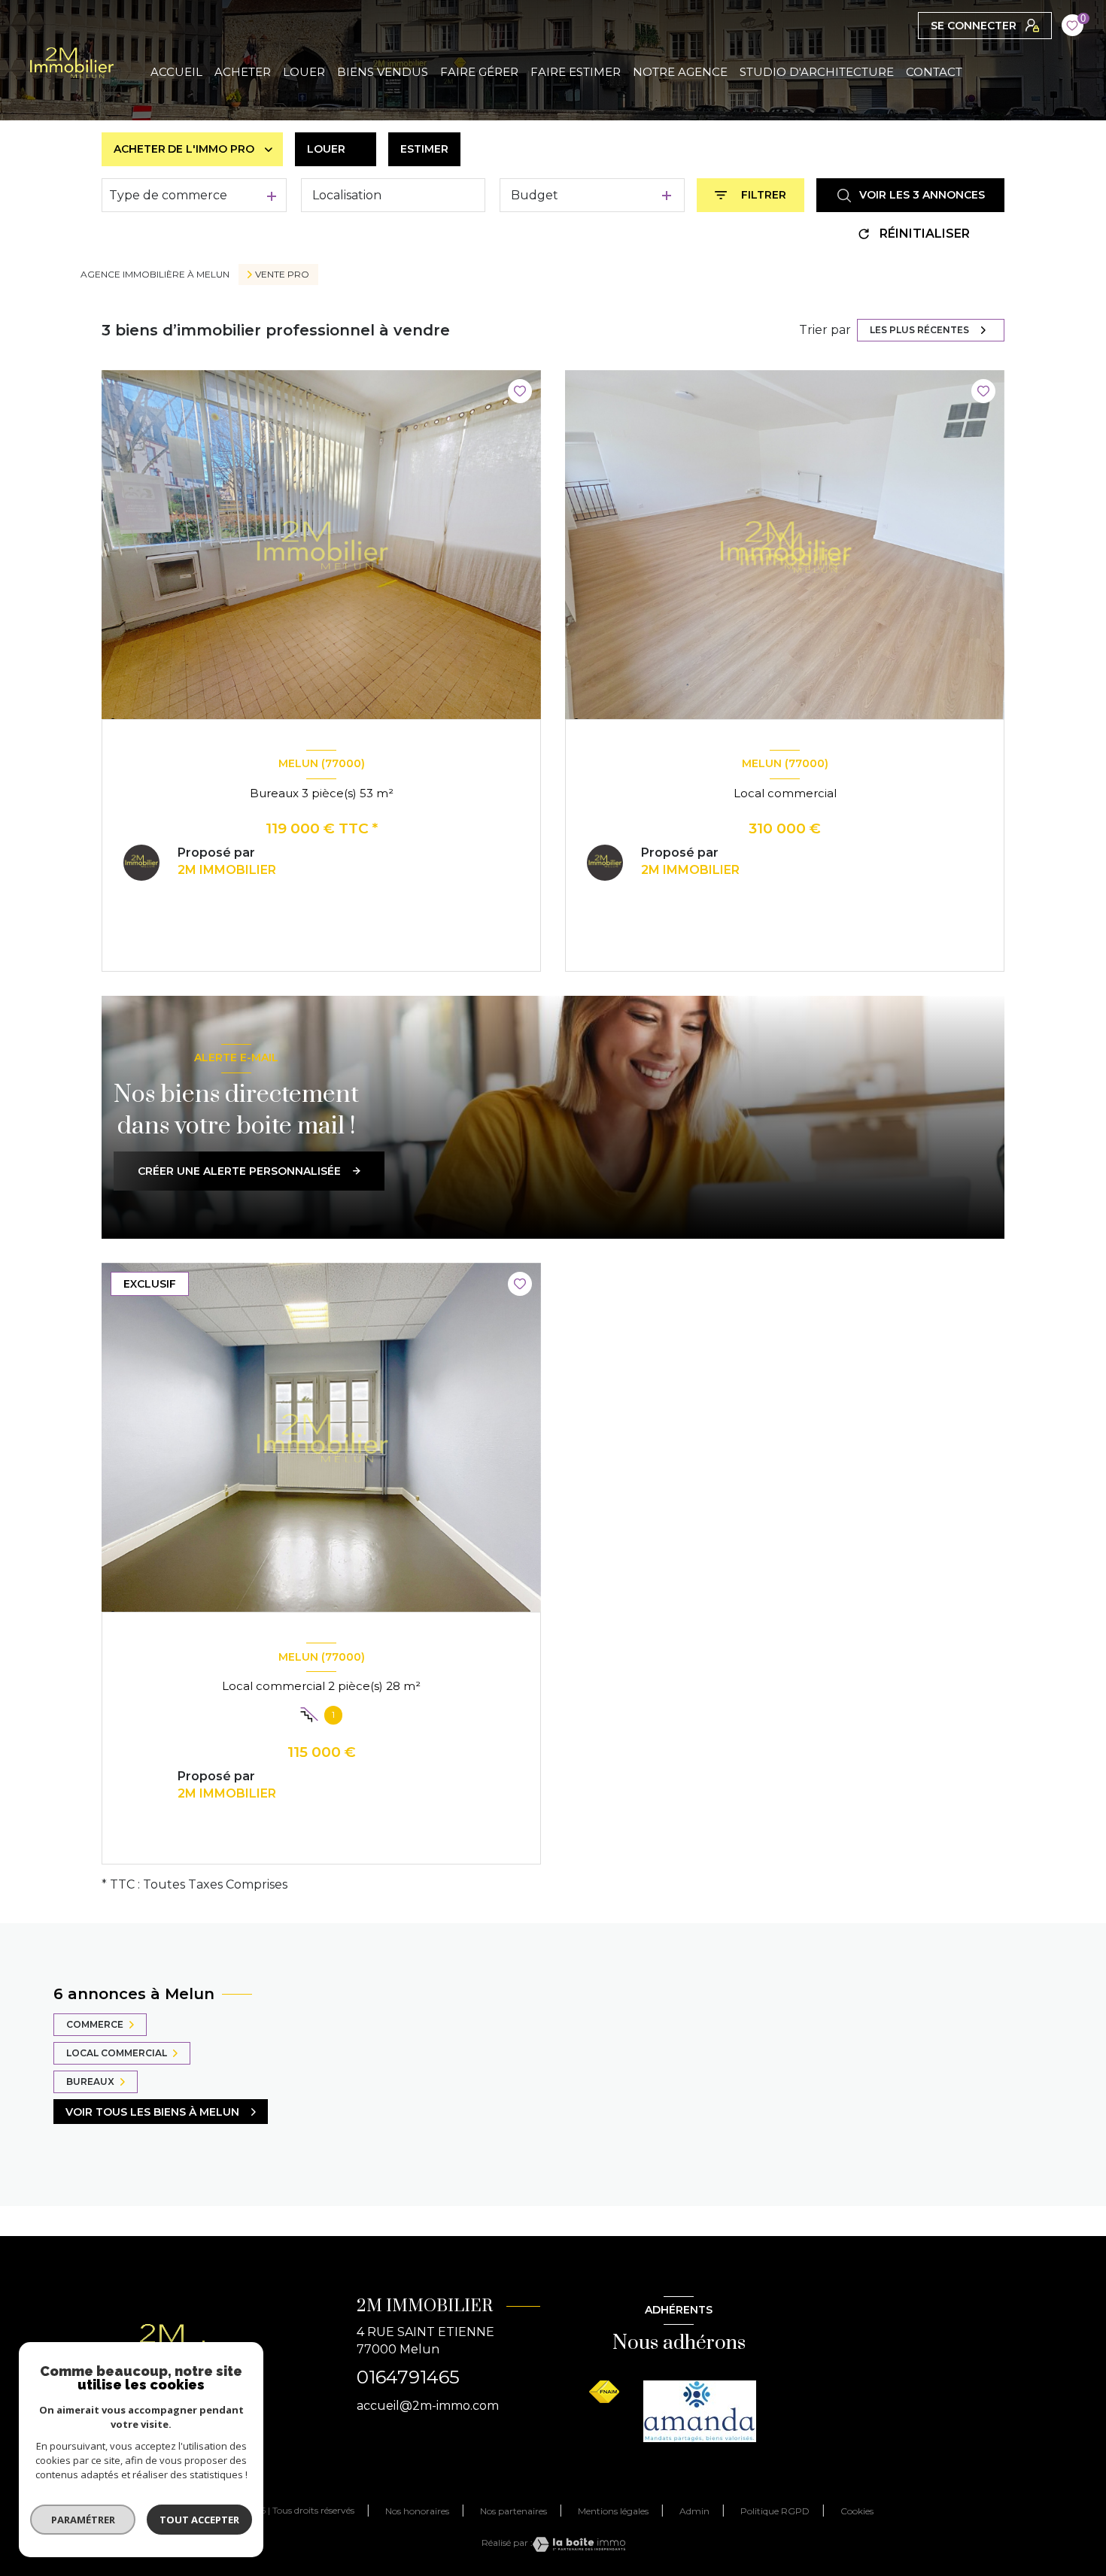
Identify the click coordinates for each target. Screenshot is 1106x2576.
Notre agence (680, 72)
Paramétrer (83, 2520)
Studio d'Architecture (817, 72)
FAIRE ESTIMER (576, 72)
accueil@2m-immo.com (428, 2406)
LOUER (304, 72)
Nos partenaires (513, 2511)
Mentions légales (613, 2511)
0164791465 (408, 2377)
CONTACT (934, 72)
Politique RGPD (775, 2511)
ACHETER (243, 72)
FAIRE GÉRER (479, 72)
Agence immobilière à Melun (155, 274)
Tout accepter (199, 2520)
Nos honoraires (417, 2511)
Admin (694, 2511)
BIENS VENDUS (383, 72)
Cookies (857, 2511)
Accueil (176, 72)
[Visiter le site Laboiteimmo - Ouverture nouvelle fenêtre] (579, 2544)
